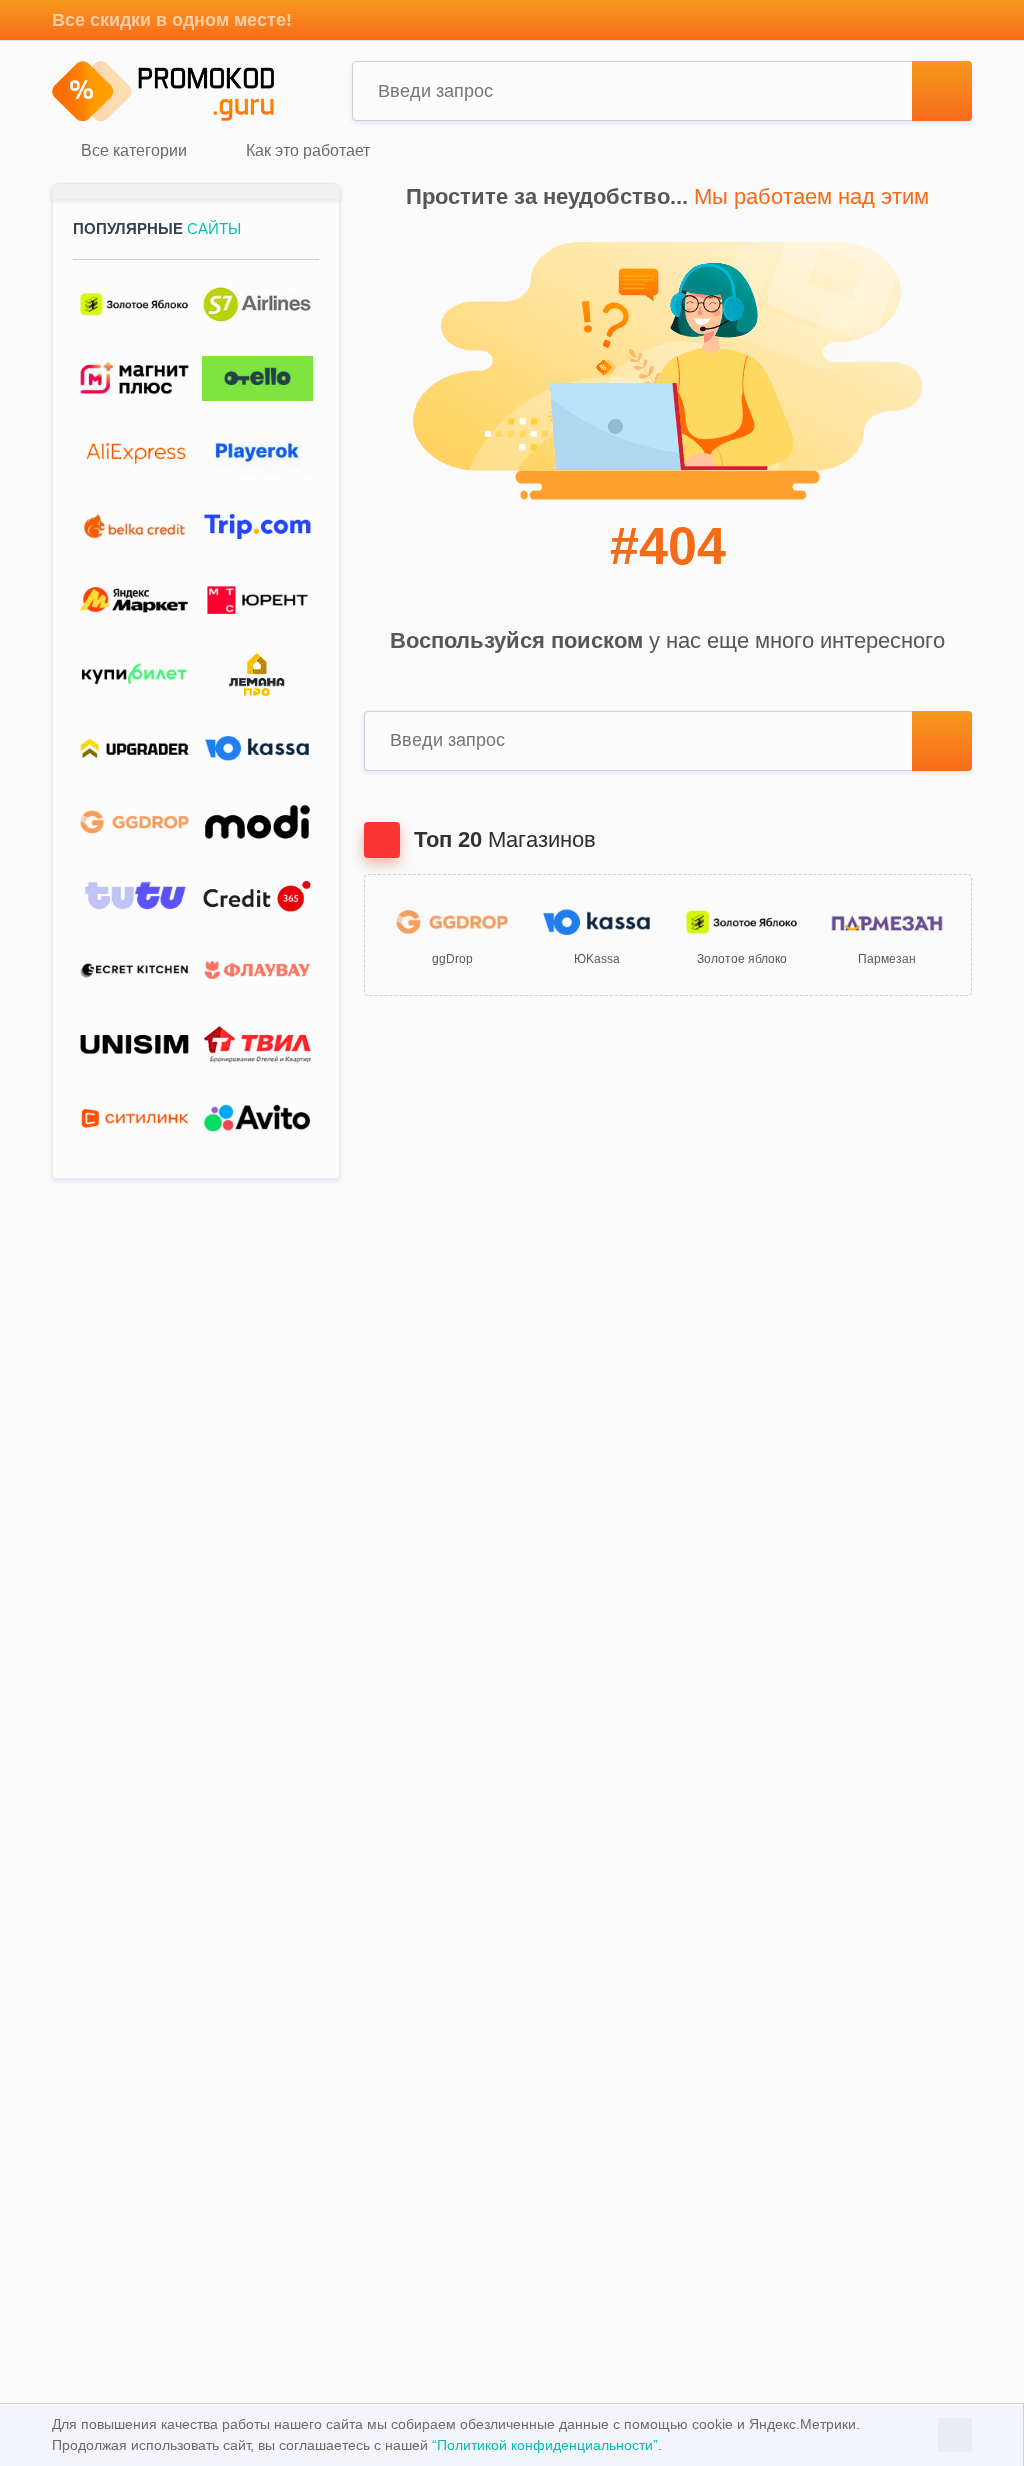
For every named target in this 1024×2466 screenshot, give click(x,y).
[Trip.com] (257, 526)
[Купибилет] (134, 674)
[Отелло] (257, 378)
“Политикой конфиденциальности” (545, 2445)
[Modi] (257, 822)
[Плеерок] (257, 452)
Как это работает (306, 151)
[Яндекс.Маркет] (134, 600)
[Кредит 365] (257, 896)
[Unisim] (134, 1044)
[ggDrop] (134, 822)
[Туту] (134, 896)
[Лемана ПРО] (257, 674)
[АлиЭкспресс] (134, 452)
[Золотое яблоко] (134, 304)
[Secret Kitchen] (134, 970)
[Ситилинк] (134, 1118)
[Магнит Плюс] (134, 378)
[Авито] (257, 1118)
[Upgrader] (134, 748)
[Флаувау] (257, 970)
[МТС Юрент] (257, 600)
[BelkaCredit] (134, 526)
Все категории (132, 151)
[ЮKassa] (257, 748)
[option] (452, 935)
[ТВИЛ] (257, 1044)
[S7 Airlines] (257, 304)
